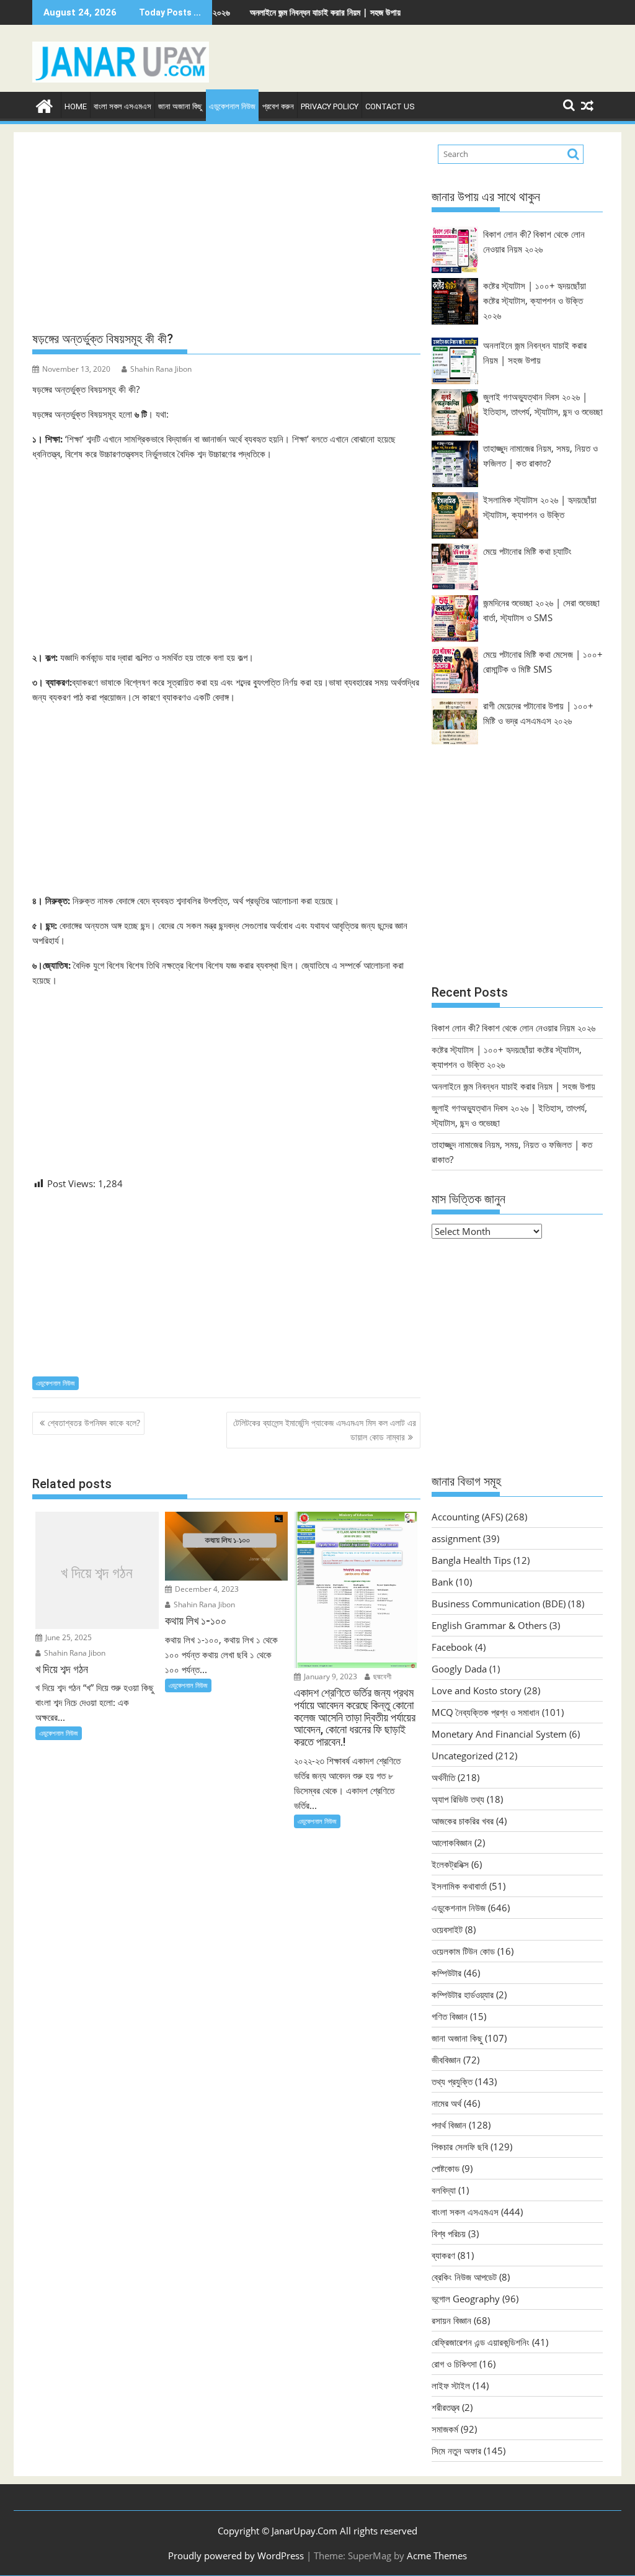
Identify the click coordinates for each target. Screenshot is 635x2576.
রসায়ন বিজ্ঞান (451, 2320)
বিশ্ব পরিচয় (449, 2233)
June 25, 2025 (68, 1637)
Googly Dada (459, 1669)
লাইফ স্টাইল (451, 2385)
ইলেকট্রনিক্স (450, 1864)
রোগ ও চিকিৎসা (454, 2364)
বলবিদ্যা (444, 2190)
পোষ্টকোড (446, 2168)
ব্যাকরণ (443, 2255)
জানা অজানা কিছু (180, 106)
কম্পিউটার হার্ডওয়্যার (463, 1995)
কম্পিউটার (446, 1973)
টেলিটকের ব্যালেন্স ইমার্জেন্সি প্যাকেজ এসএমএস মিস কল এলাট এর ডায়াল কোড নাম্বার (325, 1429)
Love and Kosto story (477, 1690)
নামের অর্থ (446, 2103)
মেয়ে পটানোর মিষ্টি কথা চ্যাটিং (527, 551)
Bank (442, 1582)
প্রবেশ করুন (278, 106)
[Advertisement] (226, 232)
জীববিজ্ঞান (446, 2060)
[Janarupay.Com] (44, 105)
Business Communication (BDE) (499, 1604)
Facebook (452, 1647)
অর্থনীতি (443, 1777)
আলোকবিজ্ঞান (452, 1842)
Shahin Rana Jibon (161, 369)
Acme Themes (437, 2556)
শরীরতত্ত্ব (446, 2407)
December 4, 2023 (206, 1589)
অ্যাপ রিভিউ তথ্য (458, 1799)
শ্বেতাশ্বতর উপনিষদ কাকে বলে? (94, 1423)
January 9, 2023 (330, 1676)
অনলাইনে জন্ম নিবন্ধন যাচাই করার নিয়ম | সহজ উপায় (273, 12)
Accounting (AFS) (467, 1517)
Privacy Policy (330, 106)
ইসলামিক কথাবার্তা (459, 1886)
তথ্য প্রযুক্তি (452, 2081)
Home (76, 106)
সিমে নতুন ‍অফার (456, 2451)
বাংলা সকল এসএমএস (122, 106)
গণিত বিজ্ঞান (450, 2016)
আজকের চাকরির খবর (463, 1821)
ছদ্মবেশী (381, 1676)
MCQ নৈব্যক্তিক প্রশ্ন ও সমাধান (486, 1712)
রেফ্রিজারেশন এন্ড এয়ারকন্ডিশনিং (481, 2342)
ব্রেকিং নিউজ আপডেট (464, 2277)
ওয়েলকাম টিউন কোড (463, 1951)
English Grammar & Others (489, 1625)
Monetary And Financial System (499, 1734)
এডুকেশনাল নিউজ (232, 106)
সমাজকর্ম (445, 2429)
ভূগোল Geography (466, 2299)
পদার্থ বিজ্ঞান (449, 2125)
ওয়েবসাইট (447, 1929)
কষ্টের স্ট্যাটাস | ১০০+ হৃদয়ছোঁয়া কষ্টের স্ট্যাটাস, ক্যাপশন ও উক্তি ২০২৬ (535, 300)
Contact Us (390, 106)
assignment (456, 1538)
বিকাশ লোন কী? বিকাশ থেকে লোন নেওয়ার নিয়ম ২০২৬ (513, 1028)
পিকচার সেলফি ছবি (460, 2147)
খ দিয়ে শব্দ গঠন (97, 1573)
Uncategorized (462, 1756)
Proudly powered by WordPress (236, 2556)
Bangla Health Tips (471, 1560)
